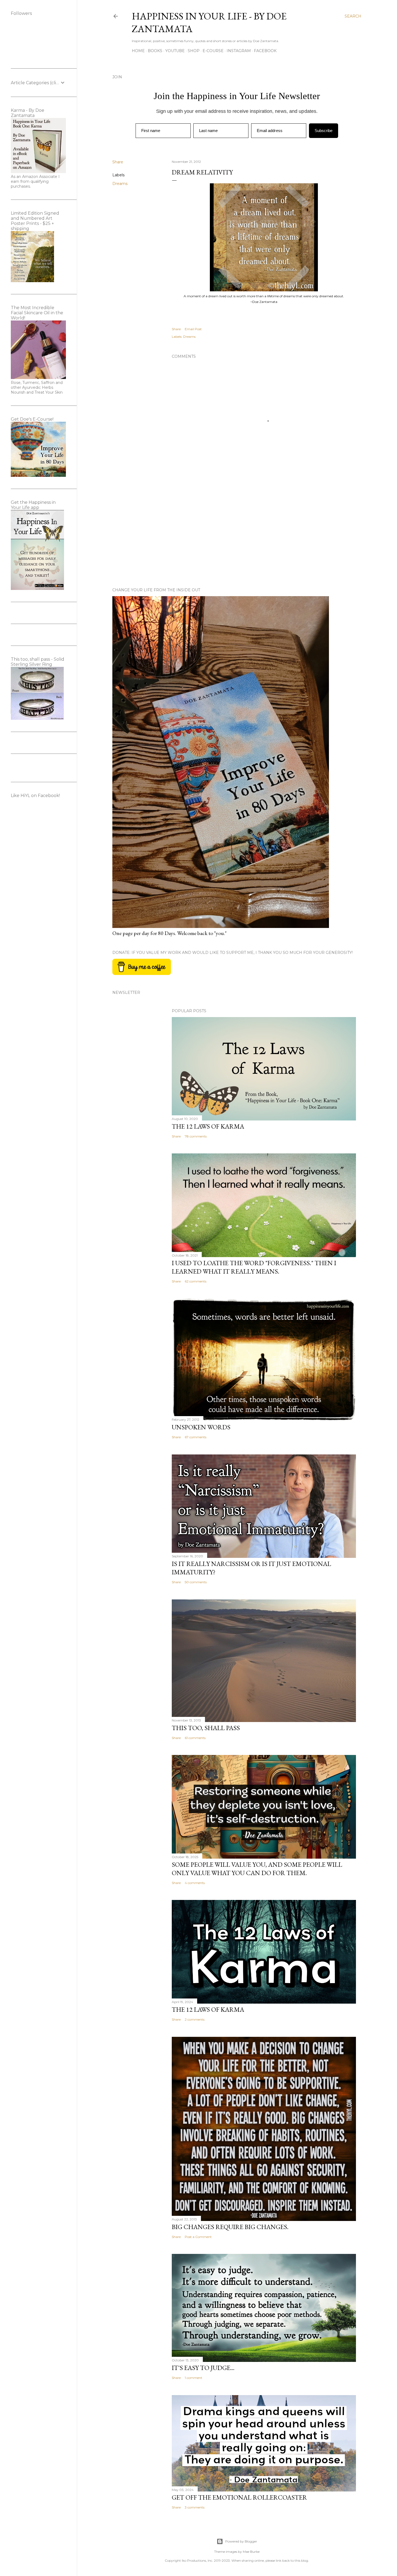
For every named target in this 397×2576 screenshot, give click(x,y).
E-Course (213, 51)
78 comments (196, 1136)
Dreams (120, 184)
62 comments (196, 1281)
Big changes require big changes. (230, 2227)
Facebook (265, 51)
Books (155, 51)
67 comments (196, 1437)
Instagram (239, 51)
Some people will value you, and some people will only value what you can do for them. (257, 1869)
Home (138, 51)
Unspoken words (201, 1427)
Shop (194, 51)
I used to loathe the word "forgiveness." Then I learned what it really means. (254, 1267)
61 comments (195, 1738)
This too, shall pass (206, 1728)
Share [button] (118, 162)
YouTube (175, 51)
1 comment (194, 2378)
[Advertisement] (264, 536)
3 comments (195, 2507)
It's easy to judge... (203, 2368)
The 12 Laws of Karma (208, 1126)
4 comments (195, 1883)
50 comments (196, 1582)
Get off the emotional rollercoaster (239, 2497)
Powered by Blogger (241, 2541)
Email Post (193, 329)
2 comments (195, 2019)
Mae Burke (251, 2552)
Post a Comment (198, 2237)
